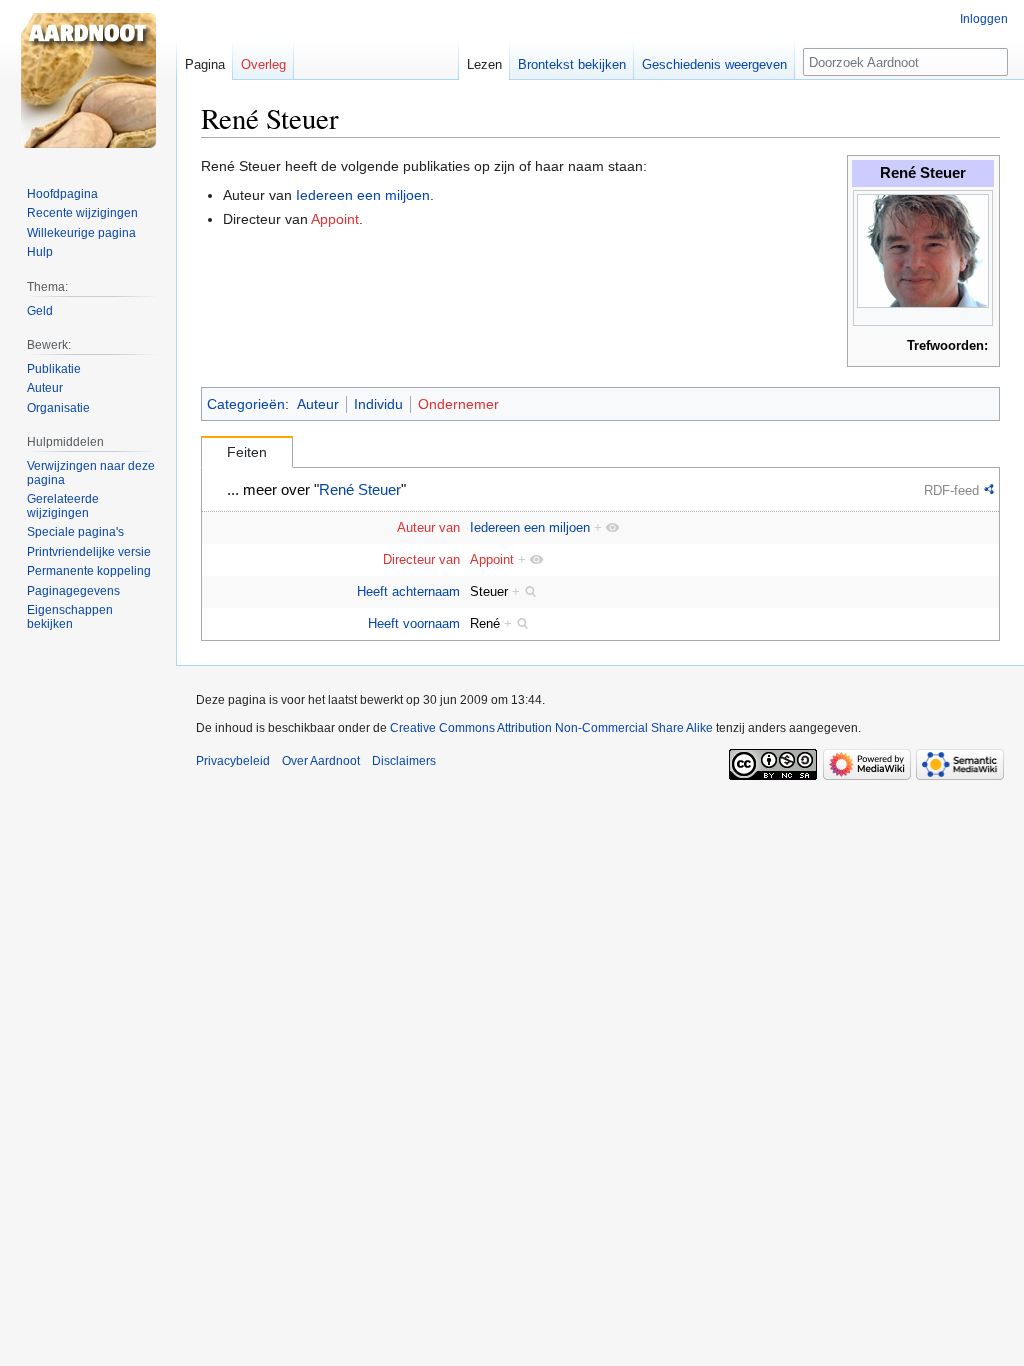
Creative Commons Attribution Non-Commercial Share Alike (551, 728)
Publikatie (54, 369)
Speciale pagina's (75, 532)
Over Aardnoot (321, 761)
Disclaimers (404, 761)
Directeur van (421, 559)
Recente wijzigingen (82, 213)
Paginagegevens (73, 591)
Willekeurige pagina (81, 233)
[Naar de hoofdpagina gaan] (88, 80)
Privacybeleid (233, 761)
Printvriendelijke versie (89, 552)
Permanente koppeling (89, 571)
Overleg (263, 64)
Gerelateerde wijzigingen (63, 506)
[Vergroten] (978, 316)
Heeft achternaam (408, 591)
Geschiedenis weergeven (714, 64)
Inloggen (984, 19)
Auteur (318, 404)
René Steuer (360, 490)
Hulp (40, 252)
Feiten (247, 452)
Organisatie (58, 408)
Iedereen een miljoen (363, 195)
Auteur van (428, 527)
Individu (378, 404)
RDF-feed (951, 490)
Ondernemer (458, 404)
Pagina (205, 64)
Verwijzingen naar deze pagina (91, 473)
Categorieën (246, 404)
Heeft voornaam (414, 623)
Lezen (484, 64)
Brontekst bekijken (572, 64)
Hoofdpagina (62, 194)
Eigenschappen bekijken (70, 617)
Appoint (335, 219)
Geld (40, 311)
